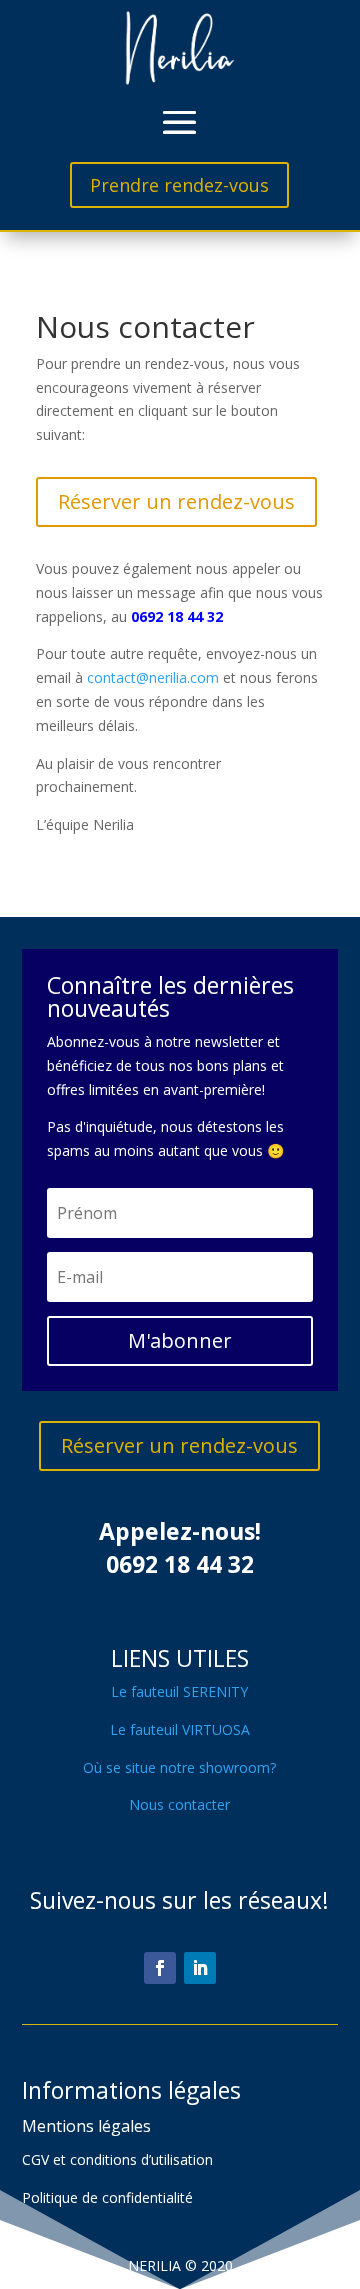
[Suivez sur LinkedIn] (200, 1968)
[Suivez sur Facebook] (160, 1968)
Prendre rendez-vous (179, 185)
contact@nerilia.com (153, 677)
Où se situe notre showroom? (179, 1767)
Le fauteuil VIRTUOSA (180, 1729)
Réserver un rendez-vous (176, 501)
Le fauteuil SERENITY (179, 1691)
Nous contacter (179, 1804)
